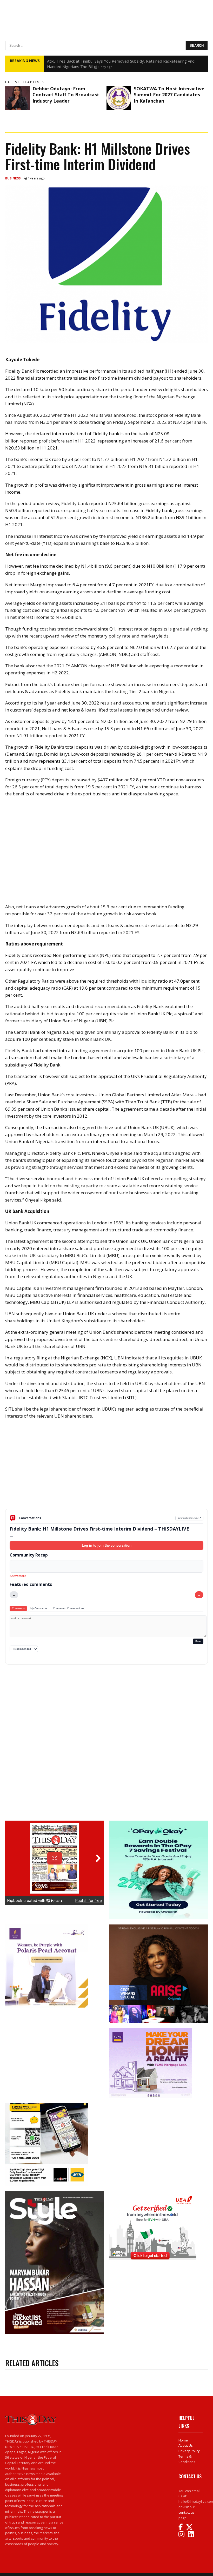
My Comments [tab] (39, 1608)
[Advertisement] (106, 1468)
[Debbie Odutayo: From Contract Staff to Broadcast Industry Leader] (18, 98)
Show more (18, 1576)
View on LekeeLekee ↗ (189, 1518)
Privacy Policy (189, 2451)
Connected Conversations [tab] (69, 1608)
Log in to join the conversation (107, 1545)
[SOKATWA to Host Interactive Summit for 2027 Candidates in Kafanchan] (119, 98)
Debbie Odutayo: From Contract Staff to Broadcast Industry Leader (66, 95)
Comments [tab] (18, 1608)
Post (198, 1641)
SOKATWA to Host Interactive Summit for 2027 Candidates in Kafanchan (169, 95)
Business (13, 178)
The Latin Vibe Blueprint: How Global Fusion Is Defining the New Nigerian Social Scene (123, 61)
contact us (187, 2512)
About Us (186, 2445)
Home (183, 2440)
